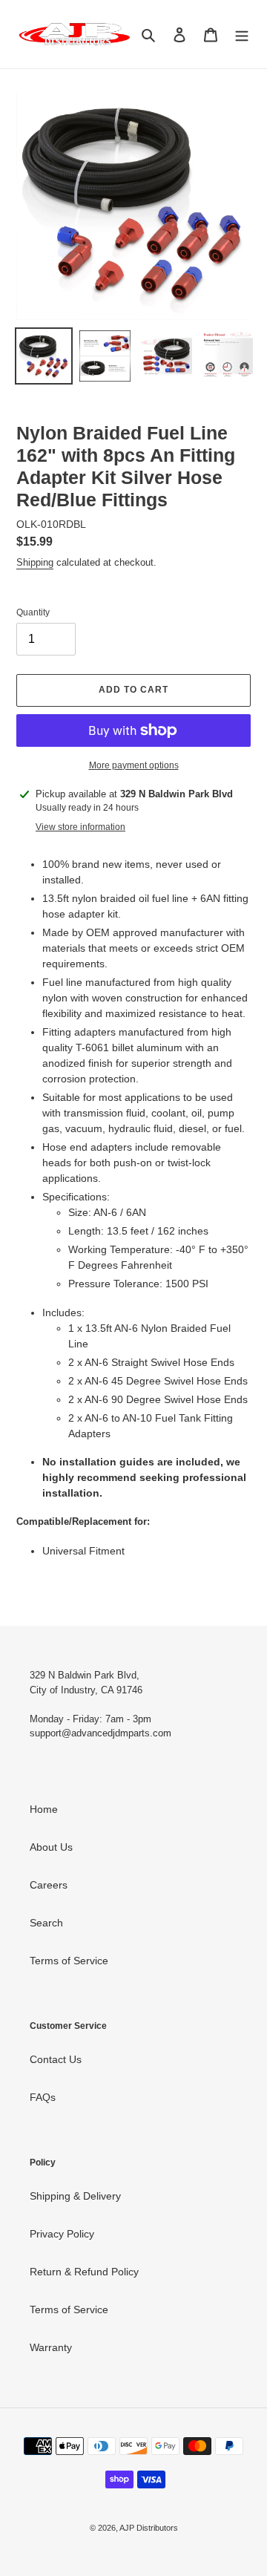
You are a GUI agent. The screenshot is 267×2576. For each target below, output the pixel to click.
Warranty (51, 2347)
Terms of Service (69, 1961)
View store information (80, 827)
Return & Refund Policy (84, 2272)
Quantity (33, 612)
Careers (49, 1885)
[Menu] (242, 34)
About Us (51, 1847)
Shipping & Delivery (75, 2196)
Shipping (35, 562)
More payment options (134, 765)
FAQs (43, 2097)
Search (46, 1923)
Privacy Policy (62, 2234)
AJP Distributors (149, 2528)
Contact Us (56, 2059)
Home (44, 1809)
